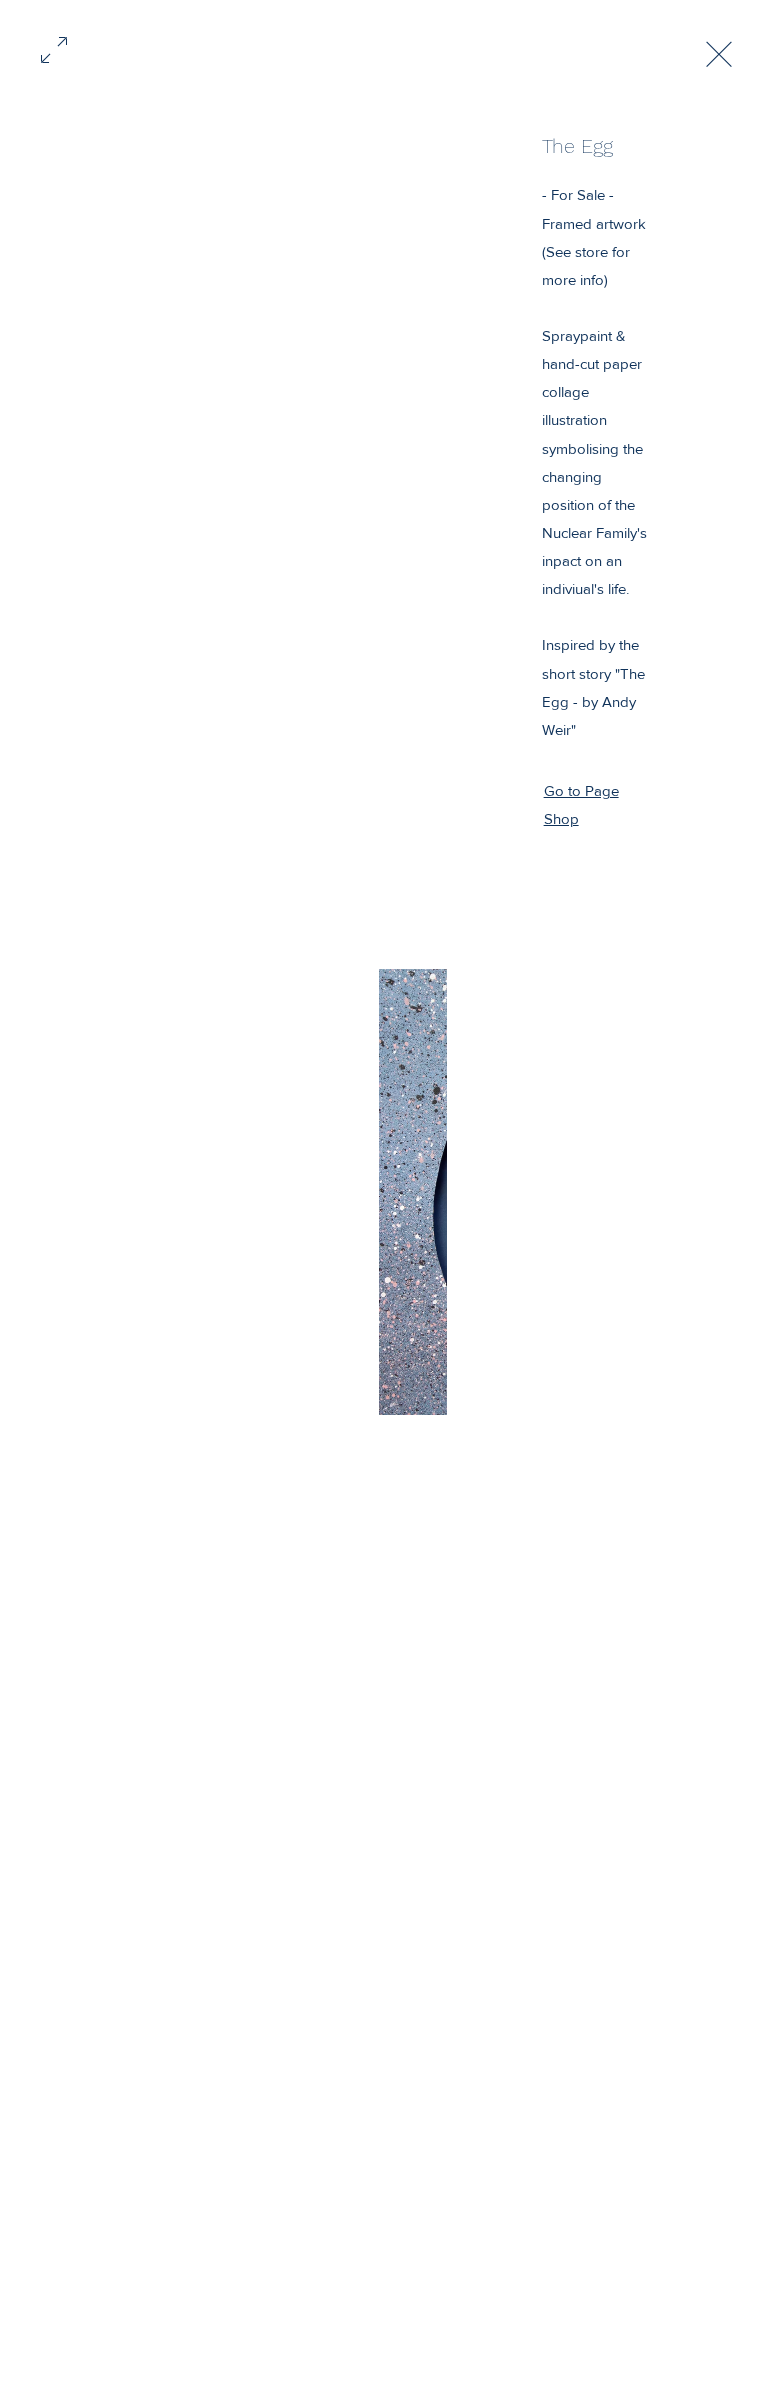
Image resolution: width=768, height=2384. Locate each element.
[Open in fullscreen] (54, 48)
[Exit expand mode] (719, 52)
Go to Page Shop (581, 804)
